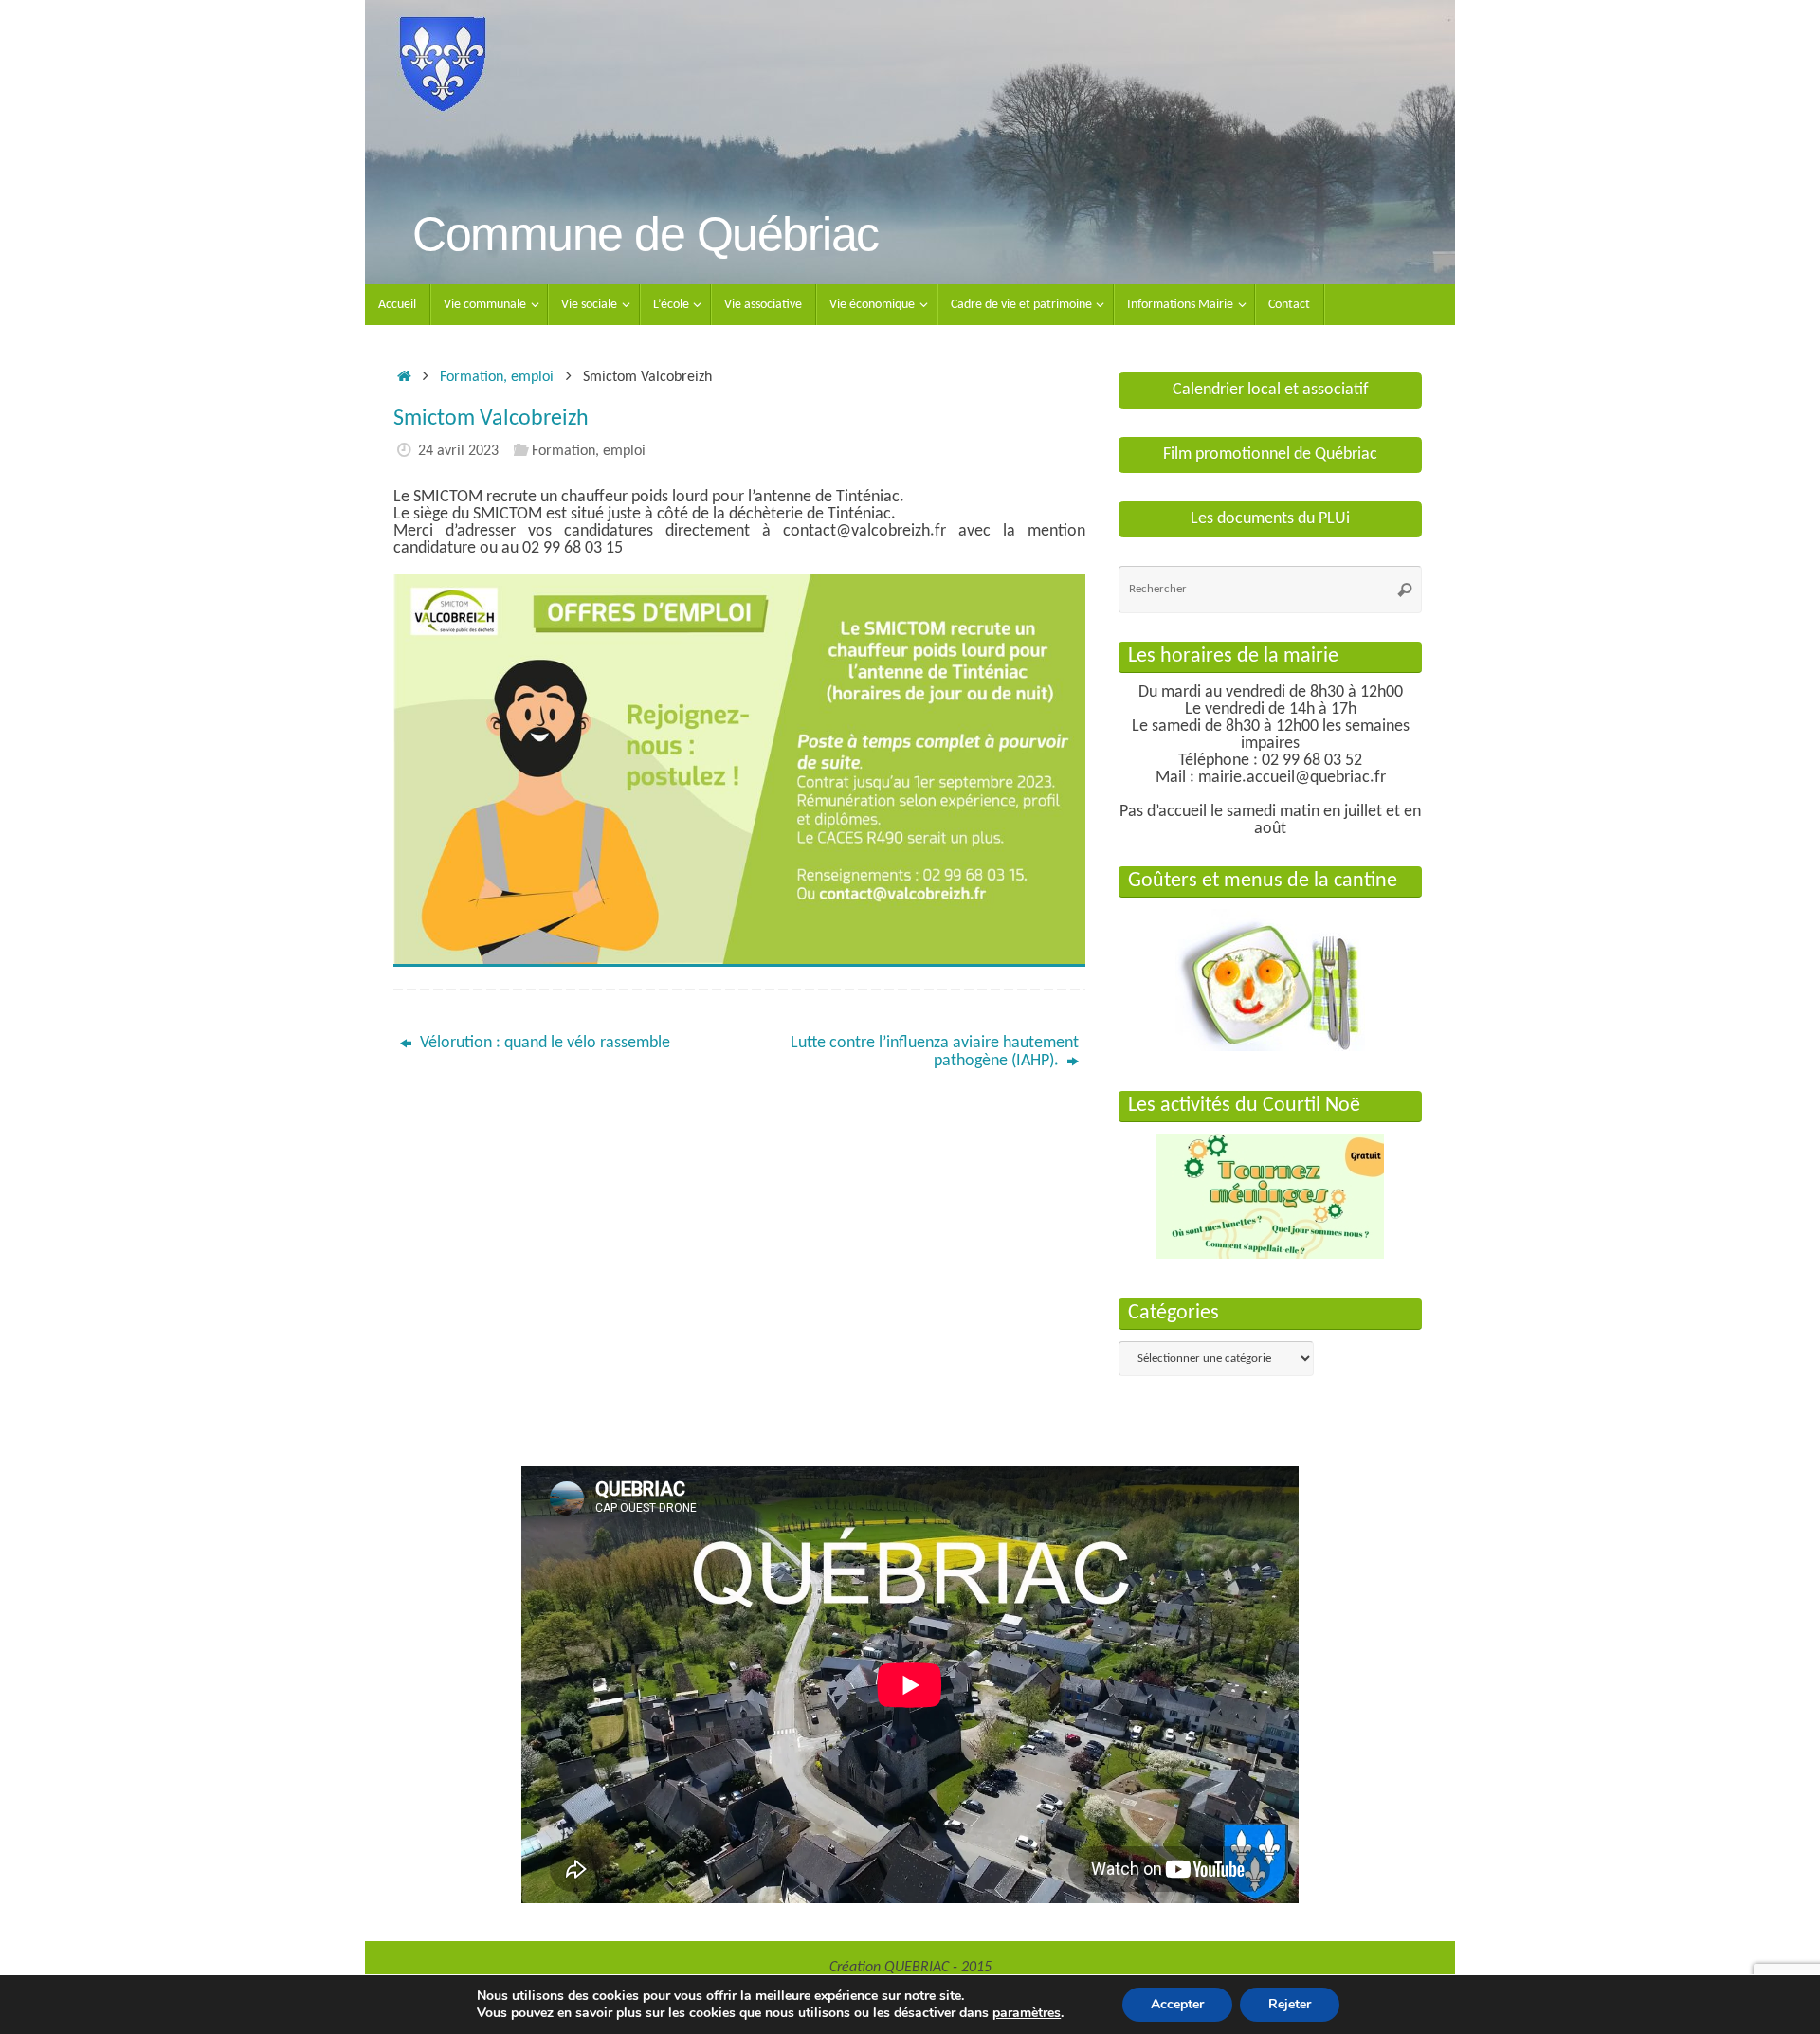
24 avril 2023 (458, 451)
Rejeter (1290, 2004)
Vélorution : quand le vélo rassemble (543, 1043)
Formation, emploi (497, 377)
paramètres (1027, 2013)
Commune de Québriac (646, 235)
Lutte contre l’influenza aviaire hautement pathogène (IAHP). (935, 1052)
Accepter (1177, 2004)
